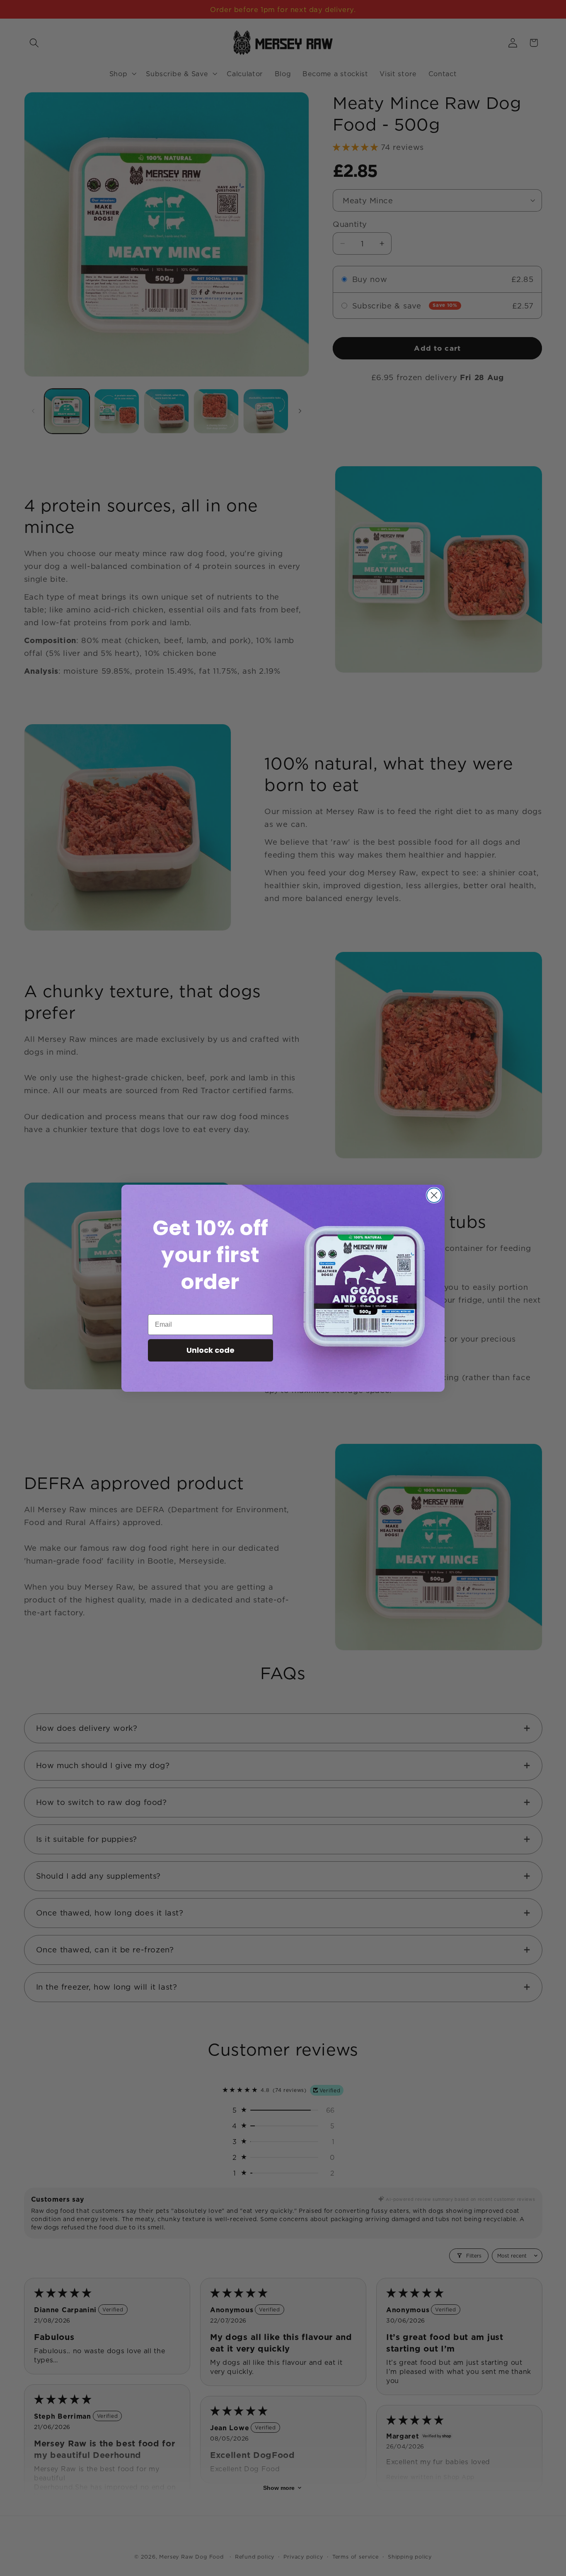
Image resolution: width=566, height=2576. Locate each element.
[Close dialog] (434, 1195)
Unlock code (210, 1350)
